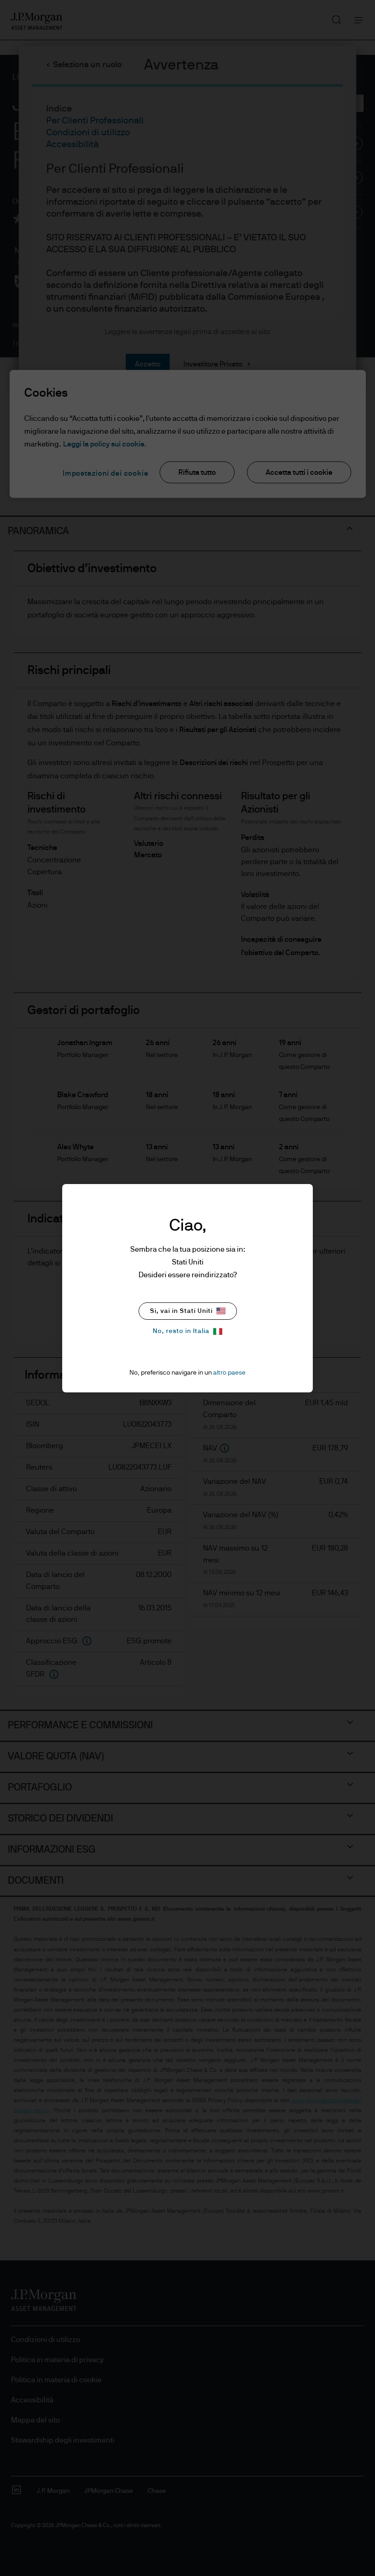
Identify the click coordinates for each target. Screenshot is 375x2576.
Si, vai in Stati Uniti (181, 1311)
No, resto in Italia (181, 1331)
